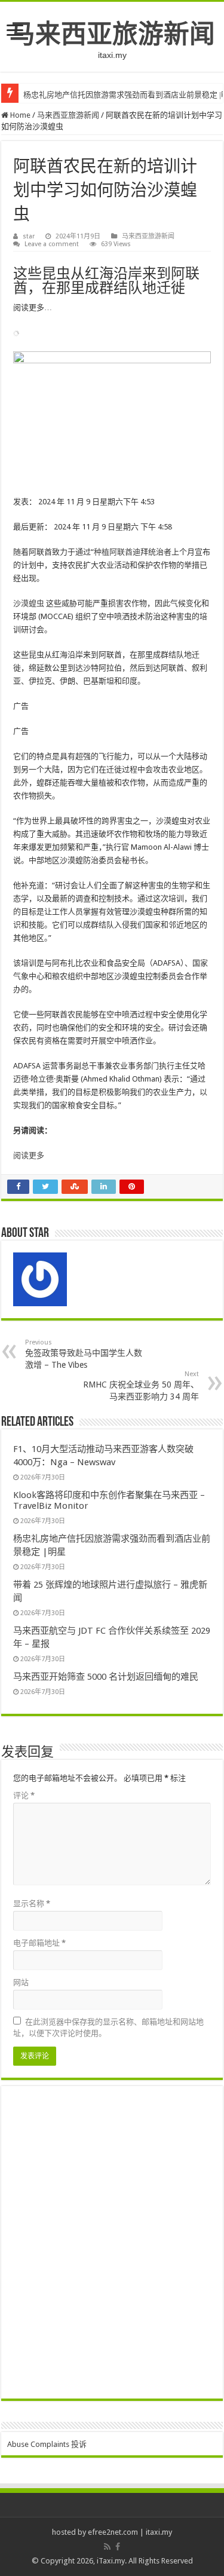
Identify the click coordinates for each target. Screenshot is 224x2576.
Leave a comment (52, 244)
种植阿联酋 (113, 552)
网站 (21, 1982)
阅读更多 (29, 1155)
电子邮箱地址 (39, 1943)
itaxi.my (159, 2532)
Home (19, 115)
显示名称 (32, 1903)
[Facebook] (118, 2547)
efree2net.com (113, 2532)
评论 (24, 1795)
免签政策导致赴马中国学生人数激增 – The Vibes (84, 1354)
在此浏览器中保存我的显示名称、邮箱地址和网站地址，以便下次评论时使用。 (108, 2027)
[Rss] (107, 2547)
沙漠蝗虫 (29, 603)
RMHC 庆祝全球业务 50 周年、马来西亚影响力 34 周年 (141, 1386)
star (29, 236)
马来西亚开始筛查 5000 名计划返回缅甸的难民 (106, 1677)
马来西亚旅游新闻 (112, 34)
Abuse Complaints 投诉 (47, 2444)
